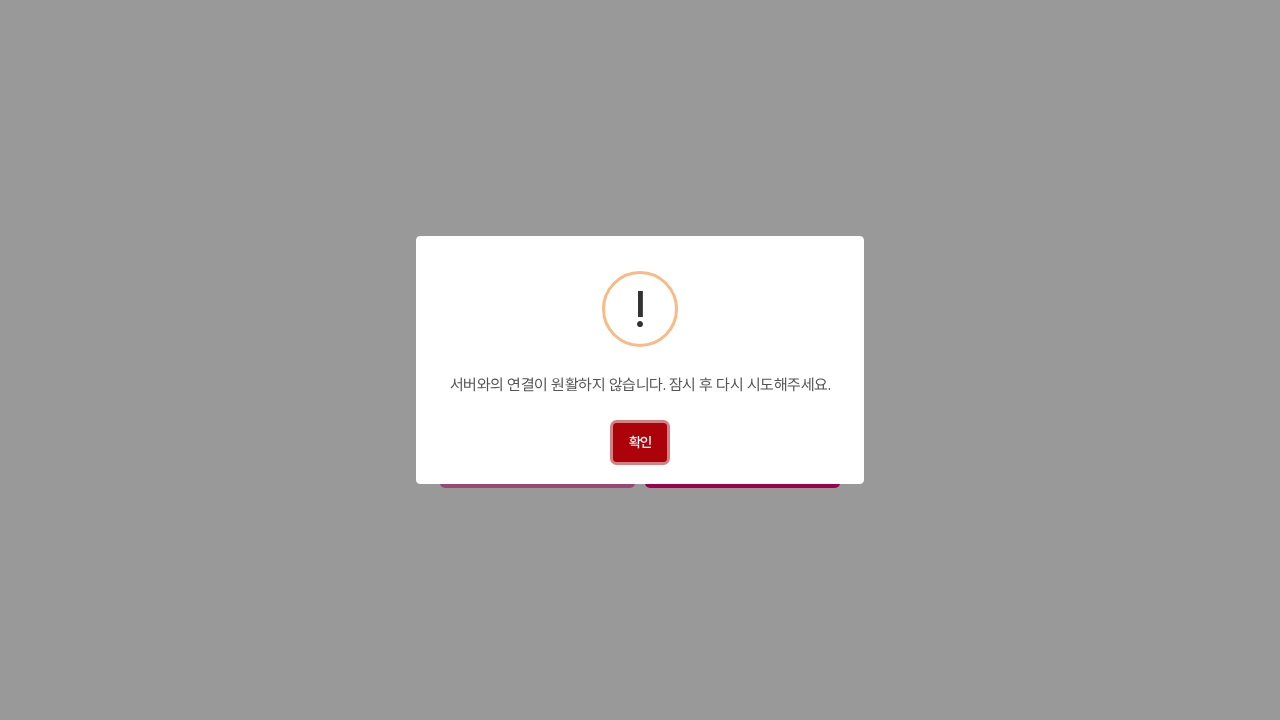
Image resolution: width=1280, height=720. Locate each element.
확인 (640, 442)
